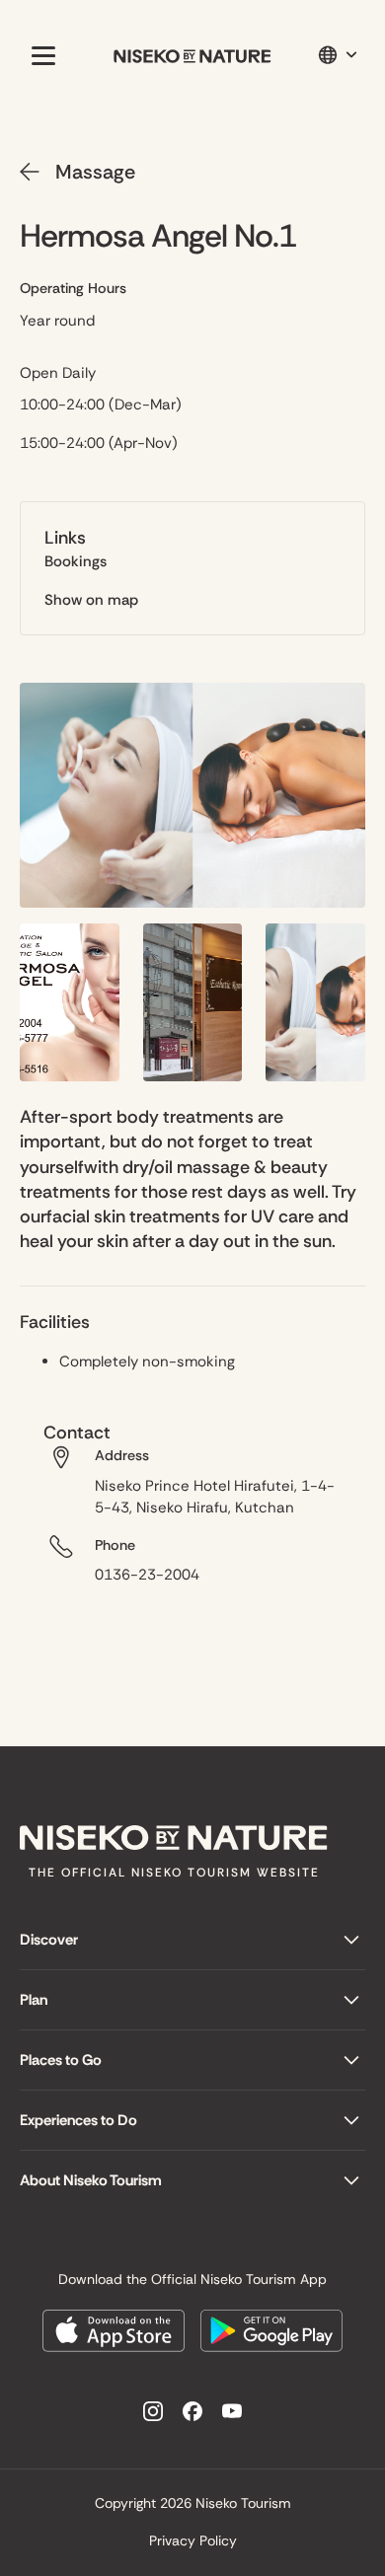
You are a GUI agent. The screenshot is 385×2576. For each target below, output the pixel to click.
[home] (192, 56)
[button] (39, 55)
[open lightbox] (192, 795)
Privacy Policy (193, 2540)
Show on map (91, 600)
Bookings (76, 561)
